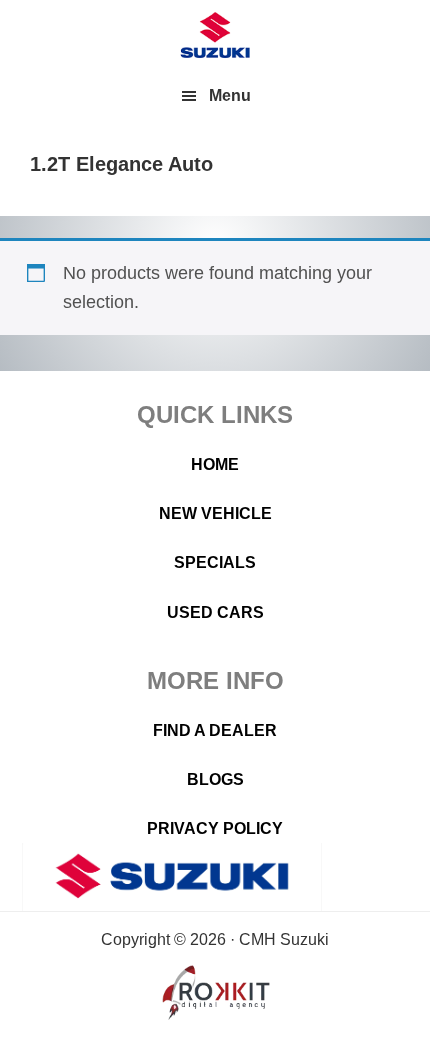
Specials (215, 562)
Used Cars (215, 612)
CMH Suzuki (215, 35)
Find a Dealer (215, 730)
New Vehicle (215, 513)
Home (215, 464)
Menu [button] (230, 95)
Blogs (215, 779)
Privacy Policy (215, 828)
